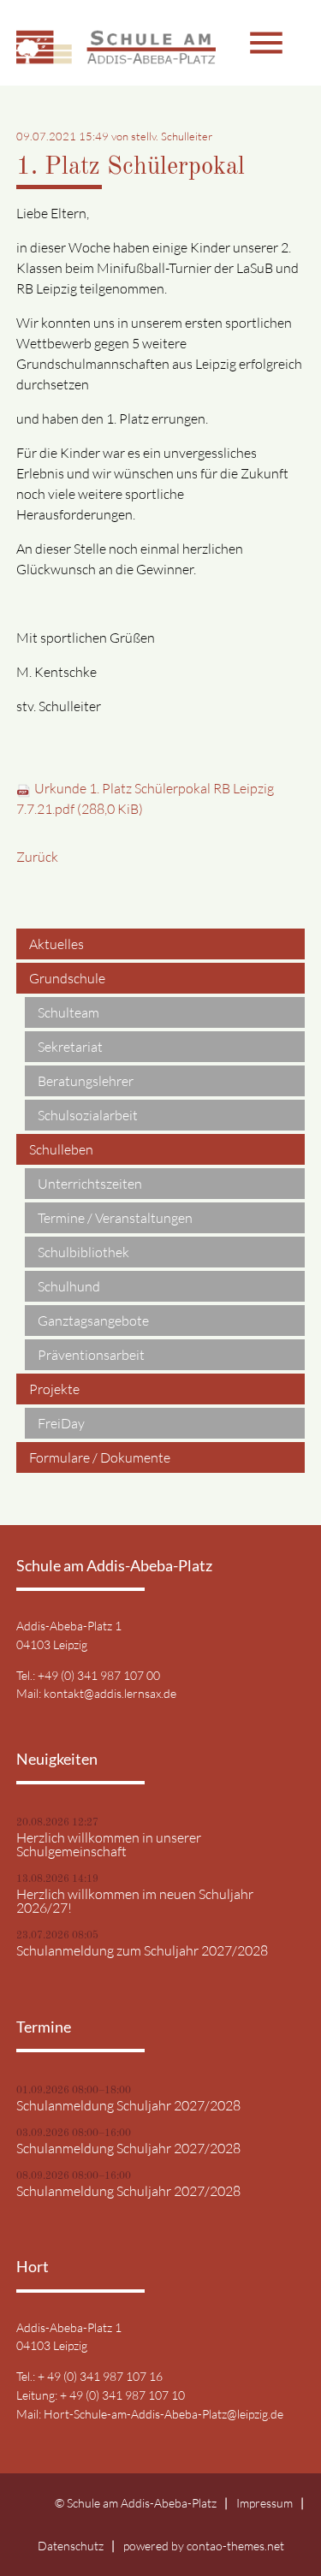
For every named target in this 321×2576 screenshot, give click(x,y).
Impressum (265, 2503)
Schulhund (69, 1286)
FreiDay (61, 1423)
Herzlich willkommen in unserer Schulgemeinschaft (109, 1844)
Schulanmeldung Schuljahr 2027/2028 (128, 2105)
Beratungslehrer (86, 1081)
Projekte (54, 1389)
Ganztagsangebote (93, 1321)
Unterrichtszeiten (90, 1184)
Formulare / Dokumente (100, 1457)
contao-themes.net (235, 2546)
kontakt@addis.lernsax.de (110, 1693)
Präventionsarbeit (91, 1355)
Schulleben (61, 1149)
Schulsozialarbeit (88, 1115)
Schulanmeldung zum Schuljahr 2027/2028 (142, 1950)
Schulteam (68, 1012)
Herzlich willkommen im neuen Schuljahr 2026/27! (135, 1901)
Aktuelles (56, 944)
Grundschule (67, 978)
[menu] (221, 43)
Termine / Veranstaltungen (115, 1218)
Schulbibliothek (83, 1252)
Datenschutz (71, 2546)
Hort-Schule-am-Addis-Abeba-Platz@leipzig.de (163, 2414)
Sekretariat (70, 1047)
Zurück (37, 857)
